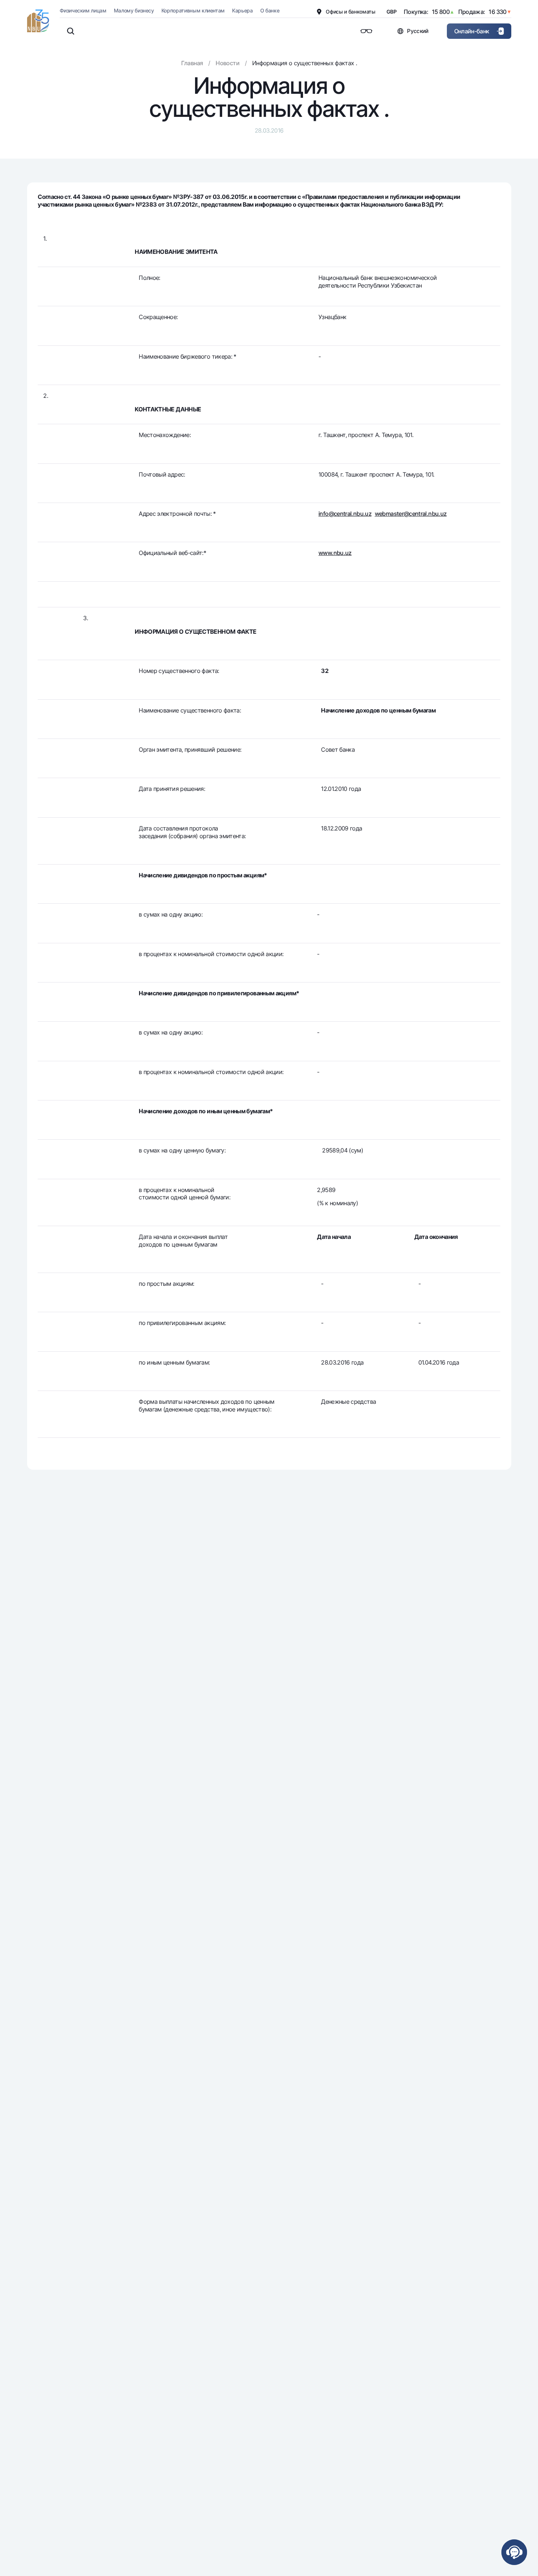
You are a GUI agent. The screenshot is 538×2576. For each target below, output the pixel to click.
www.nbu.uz (335, 553)
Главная (192, 63)
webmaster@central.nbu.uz (411, 514)
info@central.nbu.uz (345, 514)
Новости (227, 63)
